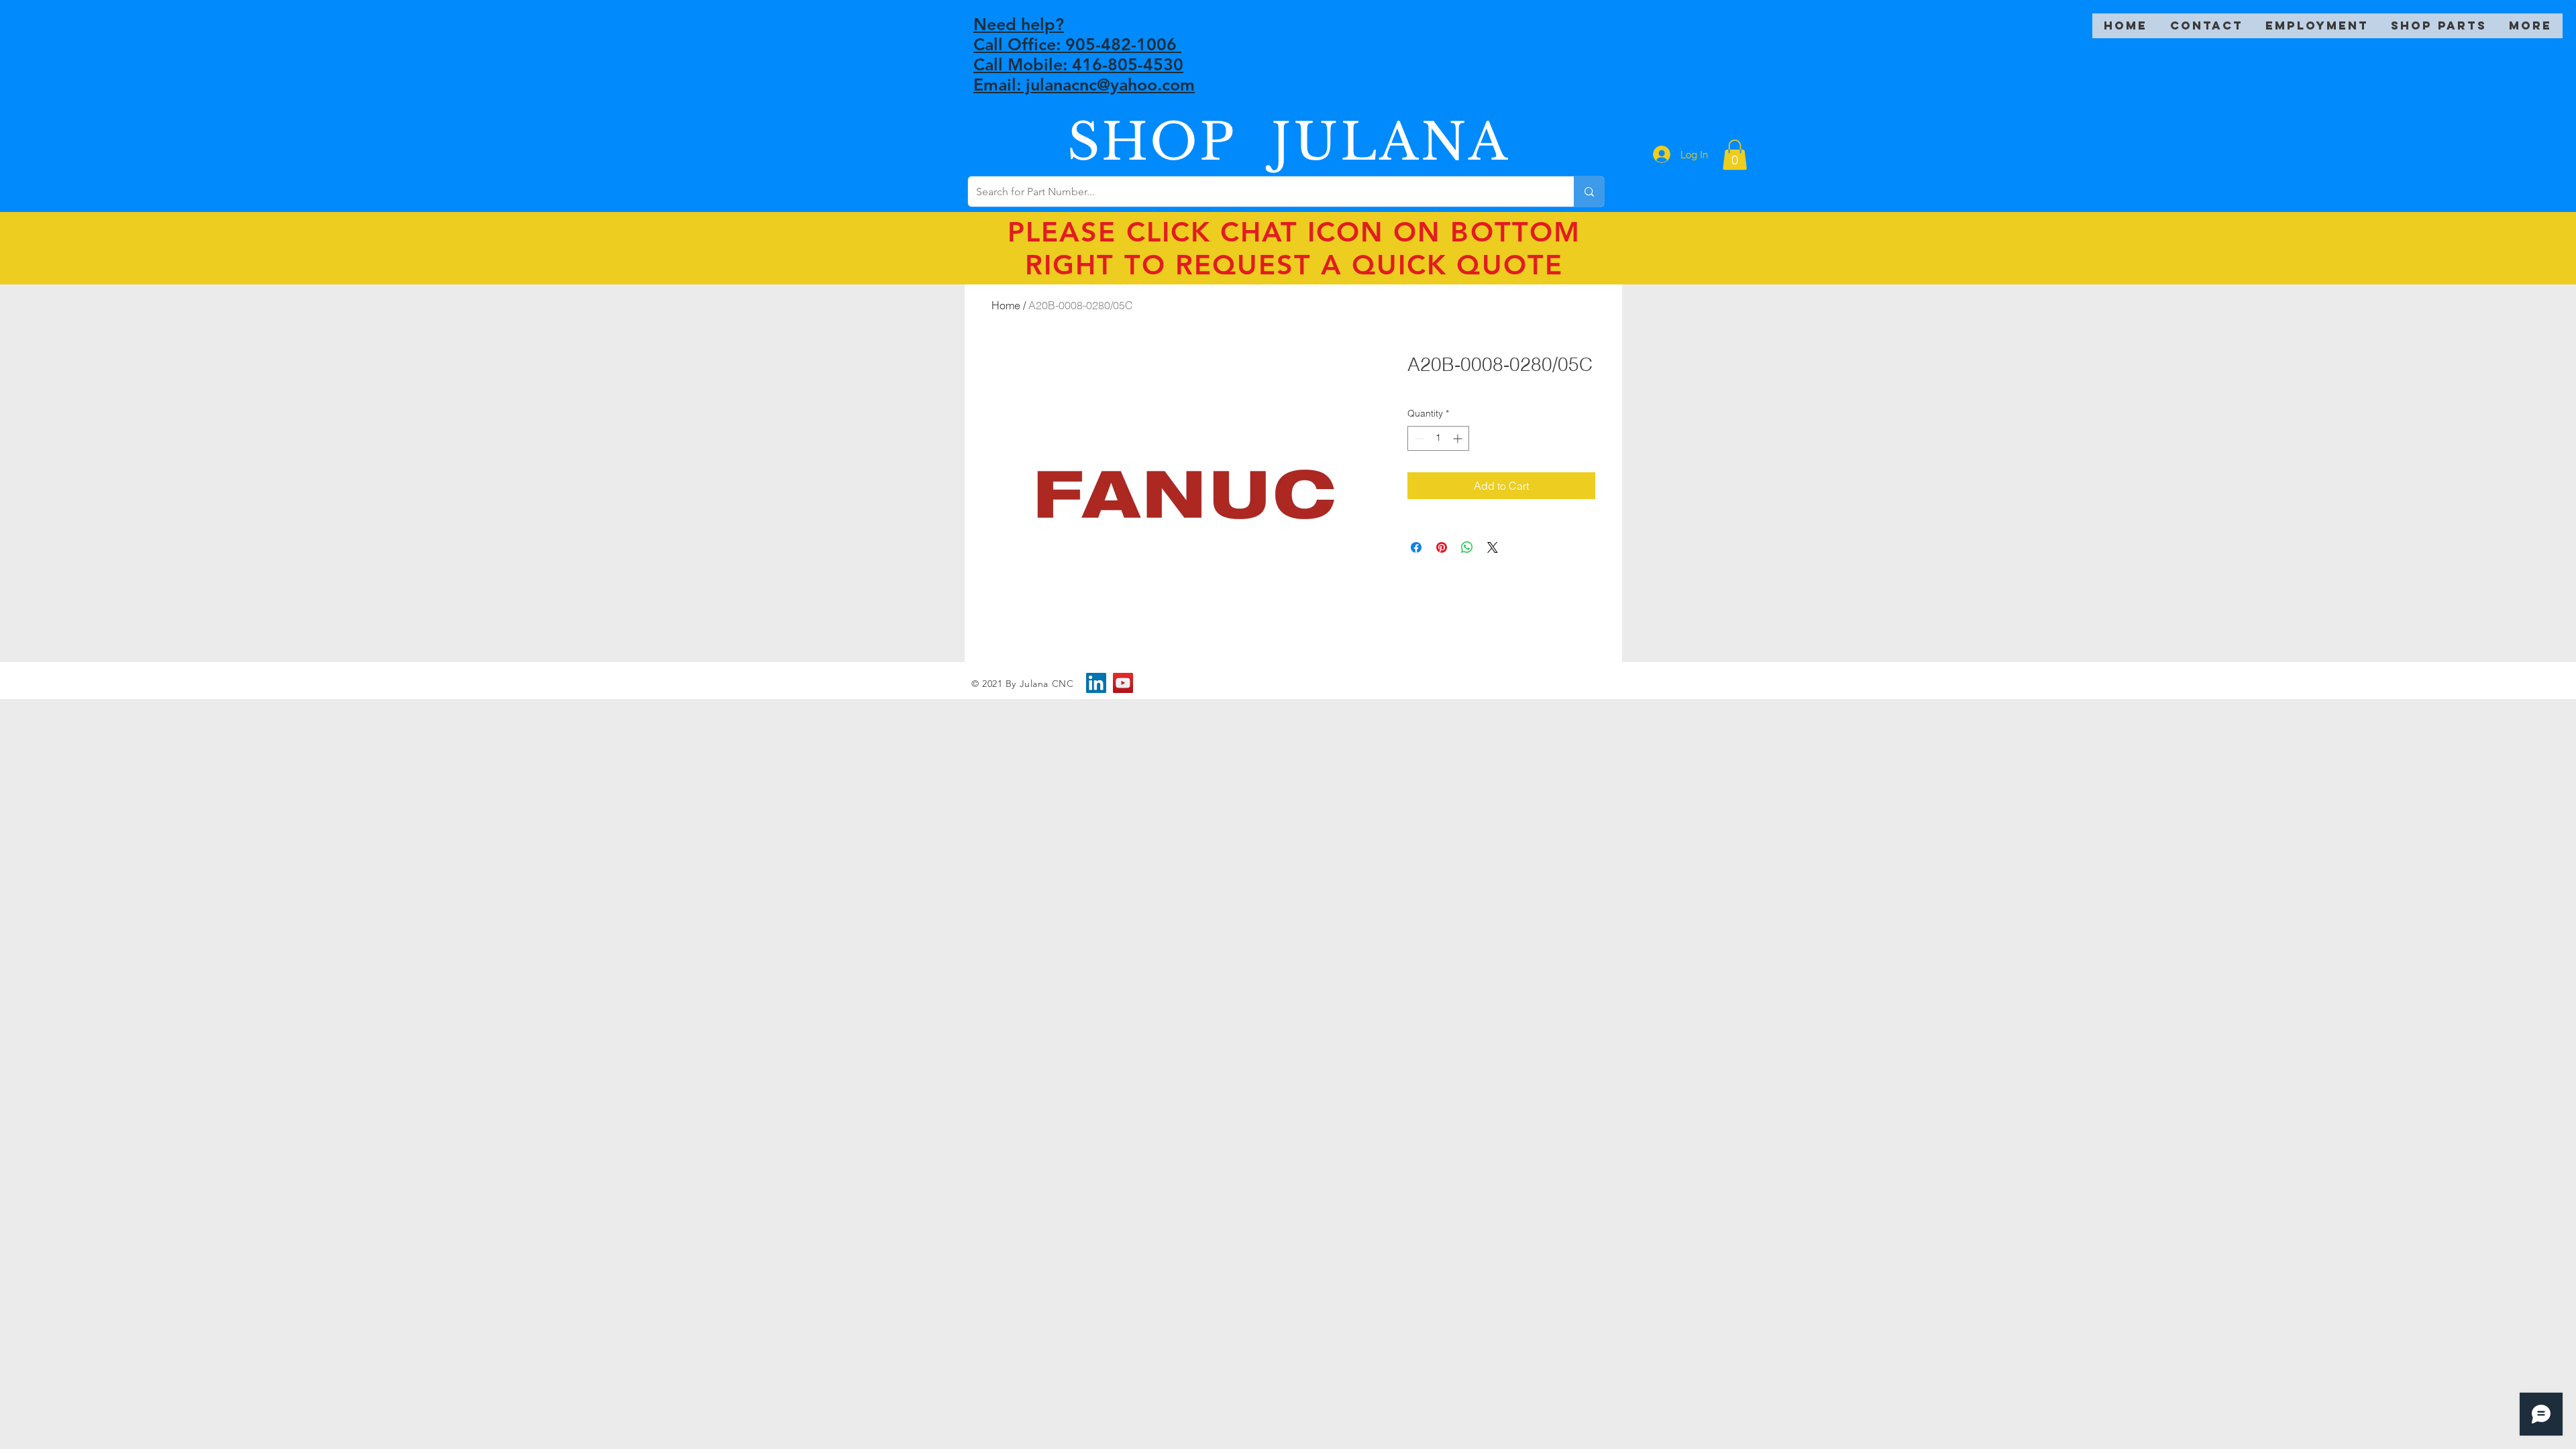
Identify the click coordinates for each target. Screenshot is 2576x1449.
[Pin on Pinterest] (1442, 547)
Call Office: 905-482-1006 (1077, 44)
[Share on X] (1493, 547)
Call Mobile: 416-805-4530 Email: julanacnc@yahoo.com (1084, 74)
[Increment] (1459, 438)
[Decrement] (1418, 438)
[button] (1735, 155)
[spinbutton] (1438, 438)
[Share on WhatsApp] (1467, 547)
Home (1006, 305)
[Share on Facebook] (1416, 547)
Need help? (1019, 24)
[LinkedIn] (1096, 683)
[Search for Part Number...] (1589, 192)
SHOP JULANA (1289, 142)
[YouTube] (1123, 683)
